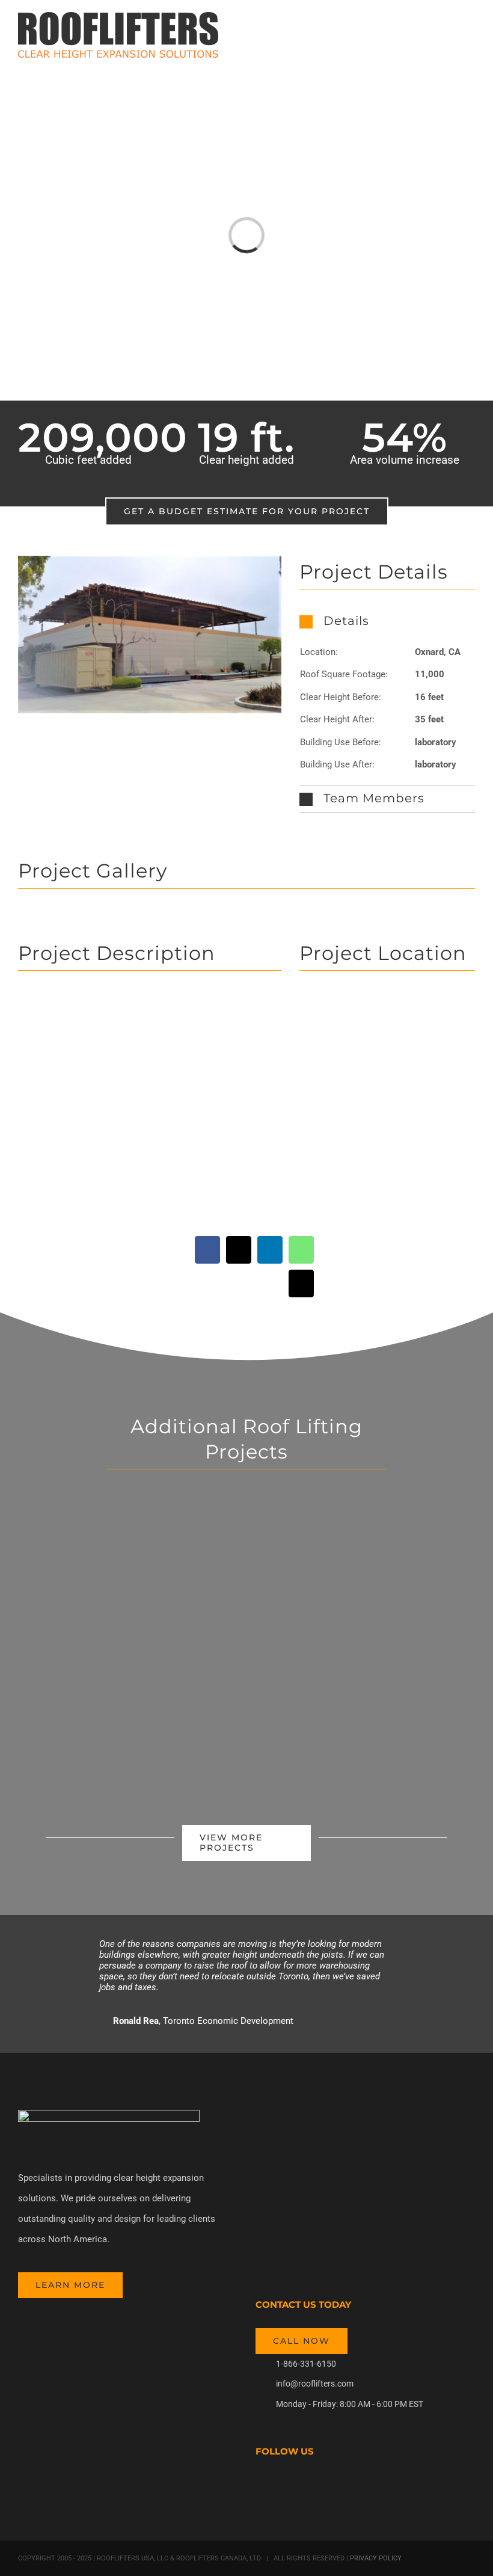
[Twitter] (275, 2485)
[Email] (301, 1283)
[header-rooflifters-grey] (109, 2114)
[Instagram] (308, 2485)
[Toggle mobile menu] (470, 33)
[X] (239, 1250)
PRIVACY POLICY (375, 2558)
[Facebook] (207, 1250)
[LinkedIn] (270, 1250)
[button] (387, 621)
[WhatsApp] (301, 1250)
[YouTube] (292, 2485)
